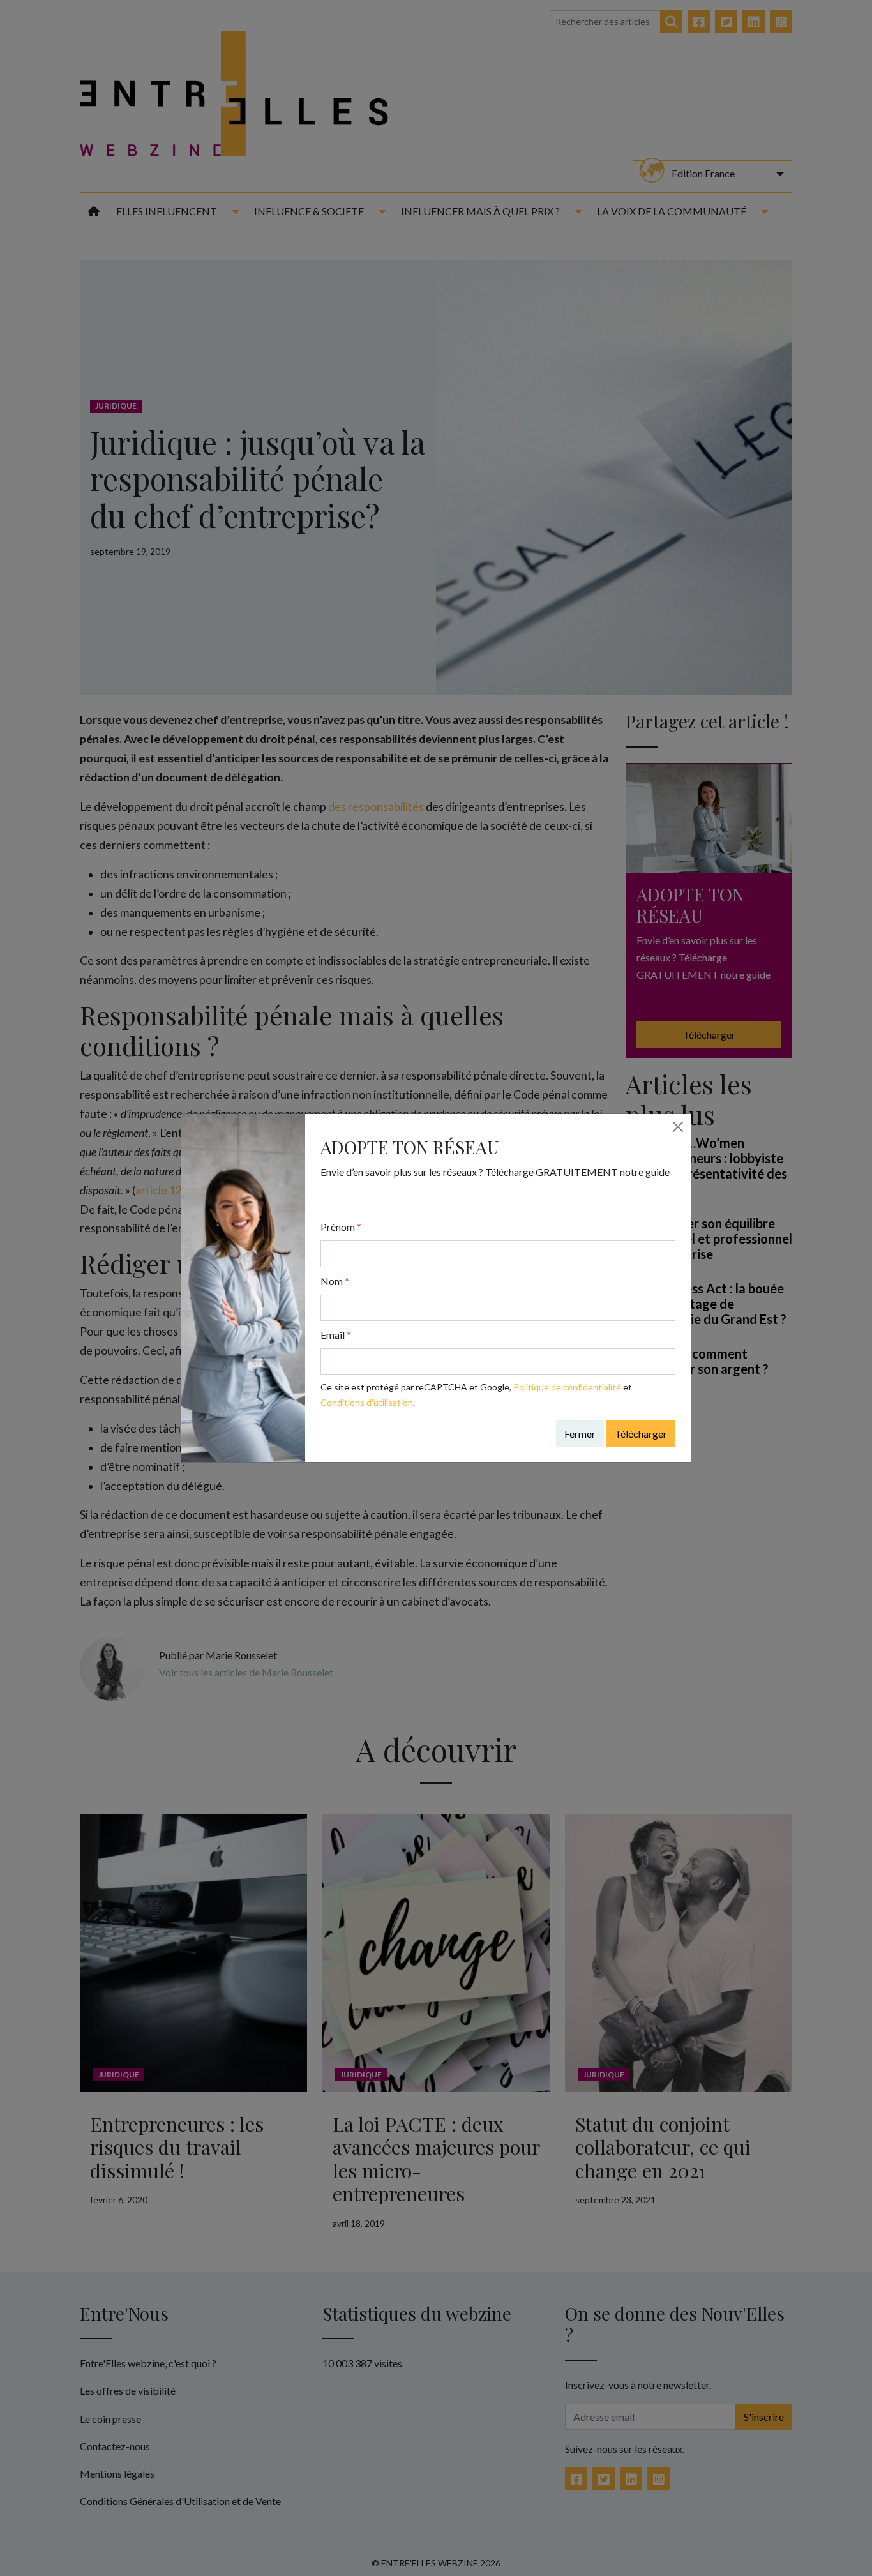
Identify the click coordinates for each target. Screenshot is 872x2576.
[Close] (678, 1127)
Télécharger (641, 1434)
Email (336, 1335)
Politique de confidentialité (567, 1387)
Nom (335, 1281)
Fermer (580, 1434)
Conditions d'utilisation (367, 1402)
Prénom (341, 1227)
